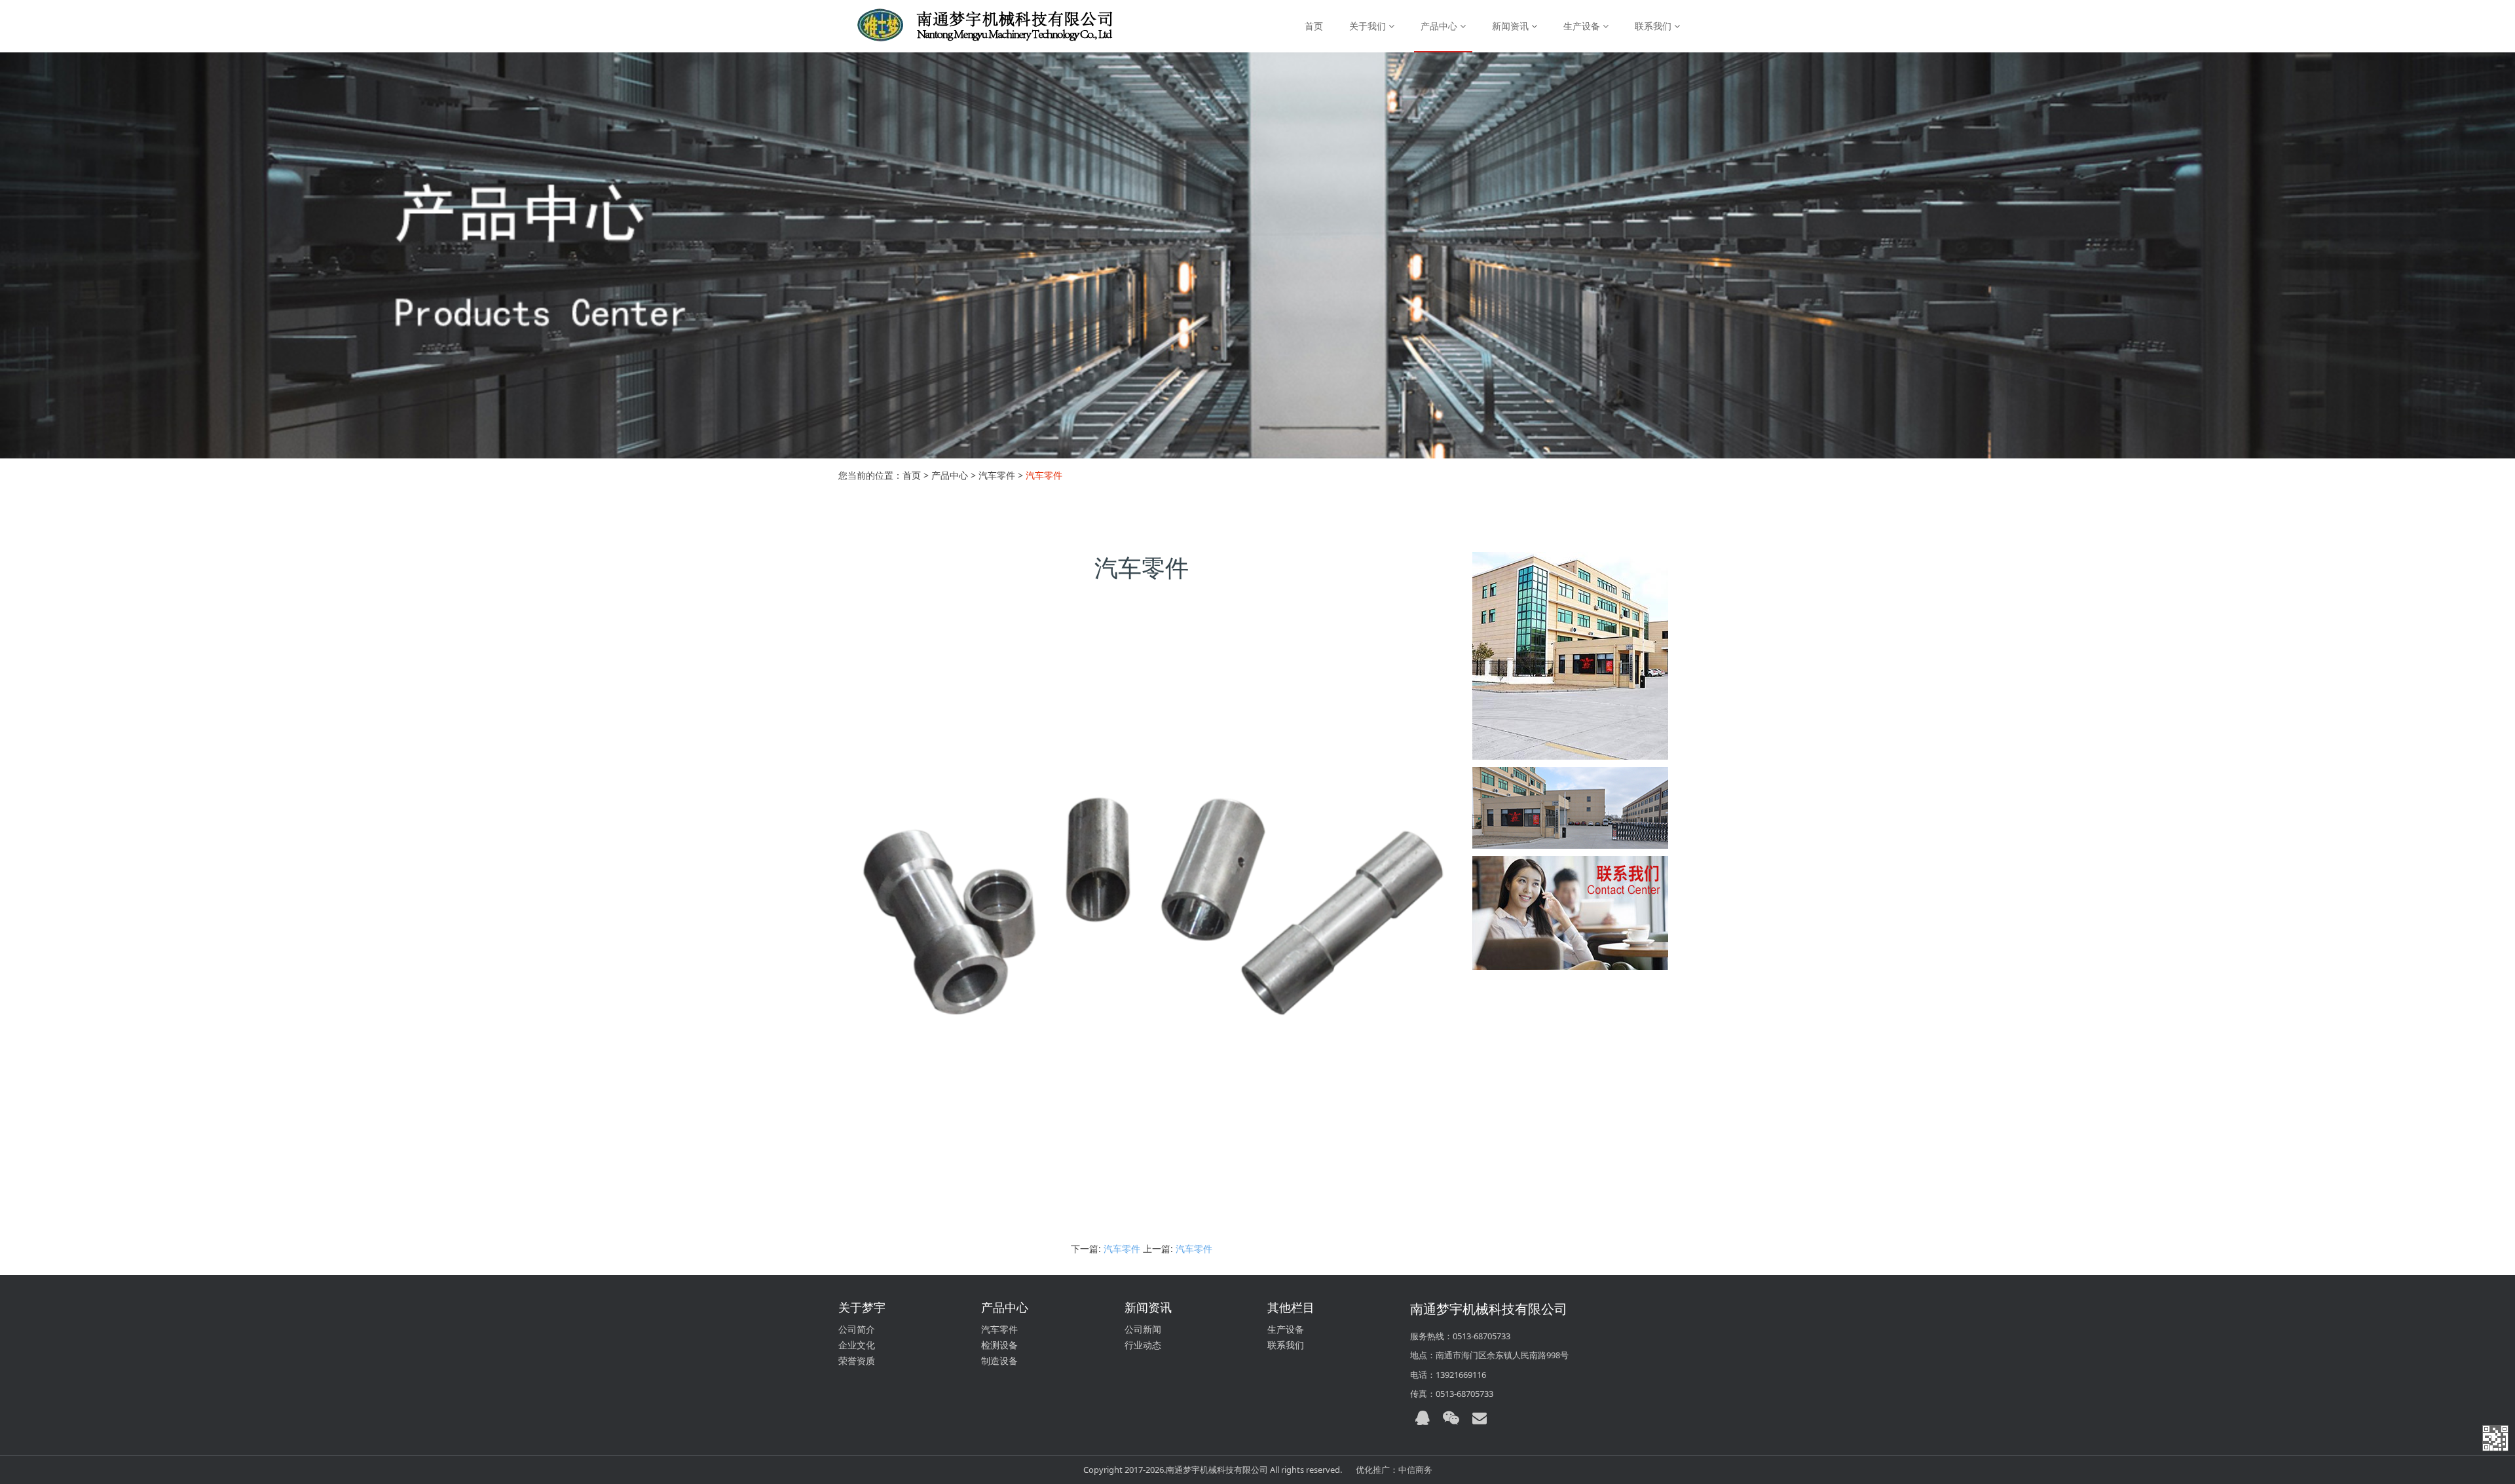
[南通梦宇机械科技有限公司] (971, 26)
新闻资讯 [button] (1512, 26)
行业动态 (1143, 1345)
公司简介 (857, 1329)
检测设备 (999, 1345)
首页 (1314, 26)
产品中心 (950, 475)
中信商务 (1415, 1470)
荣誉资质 (857, 1361)
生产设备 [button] (1583, 26)
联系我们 (1286, 1345)
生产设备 (1286, 1329)
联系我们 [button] (1654, 26)
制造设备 (999, 1361)
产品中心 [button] (1440, 26)
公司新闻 (1143, 1329)
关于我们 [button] (1369, 26)
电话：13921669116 (1448, 1375)
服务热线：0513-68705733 (1460, 1336)
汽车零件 (1122, 1249)
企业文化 (857, 1345)
